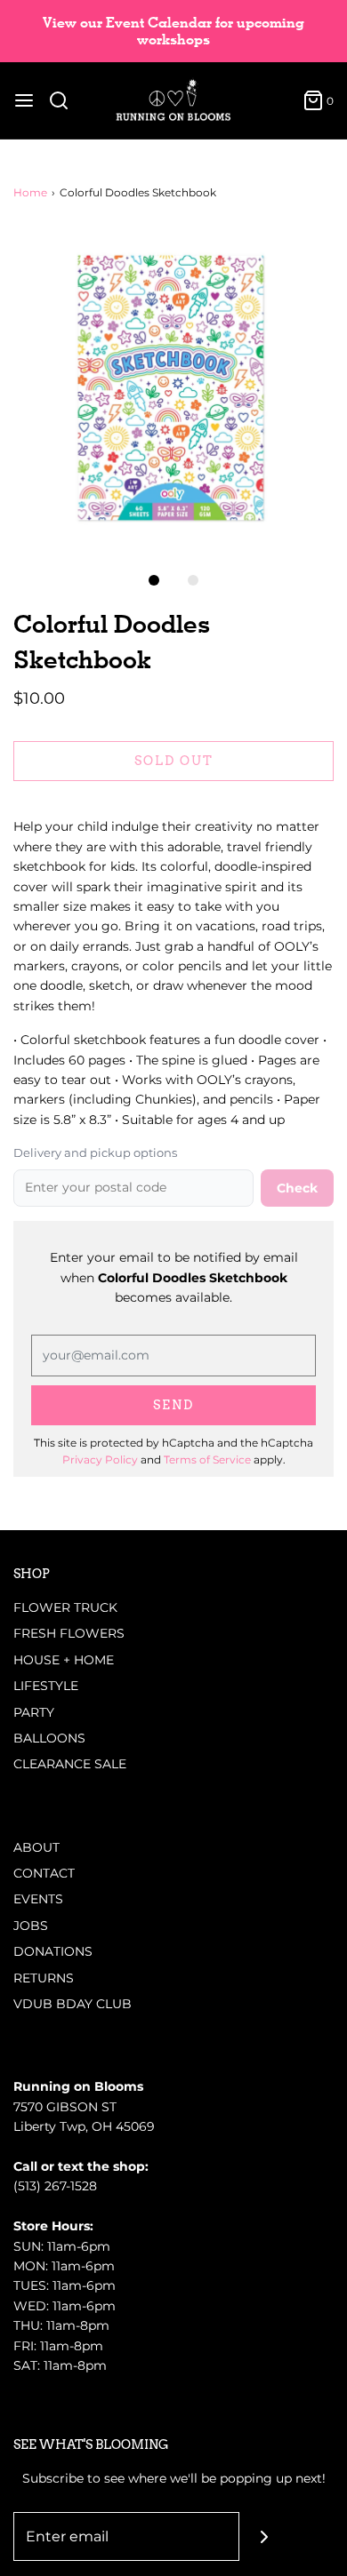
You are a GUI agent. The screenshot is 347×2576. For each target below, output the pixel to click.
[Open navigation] (24, 100)
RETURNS (44, 1978)
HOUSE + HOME (64, 1660)
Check (297, 1188)
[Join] (264, 2536)
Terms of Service (207, 1459)
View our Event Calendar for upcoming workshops (173, 31)
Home (30, 192)
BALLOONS (49, 1738)
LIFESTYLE (46, 1686)
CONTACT (44, 1873)
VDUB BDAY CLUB (73, 2004)
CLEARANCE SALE (70, 1764)
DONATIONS (53, 1951)
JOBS (31, 1926)
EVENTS (38, 1899)
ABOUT (36, 1847)
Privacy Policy (100, 1459)
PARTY (34, 1712)
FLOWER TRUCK (65, 1607)
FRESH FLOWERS (69, 1633)
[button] (173, 387)
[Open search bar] (65, 100)
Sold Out (174, 761)
